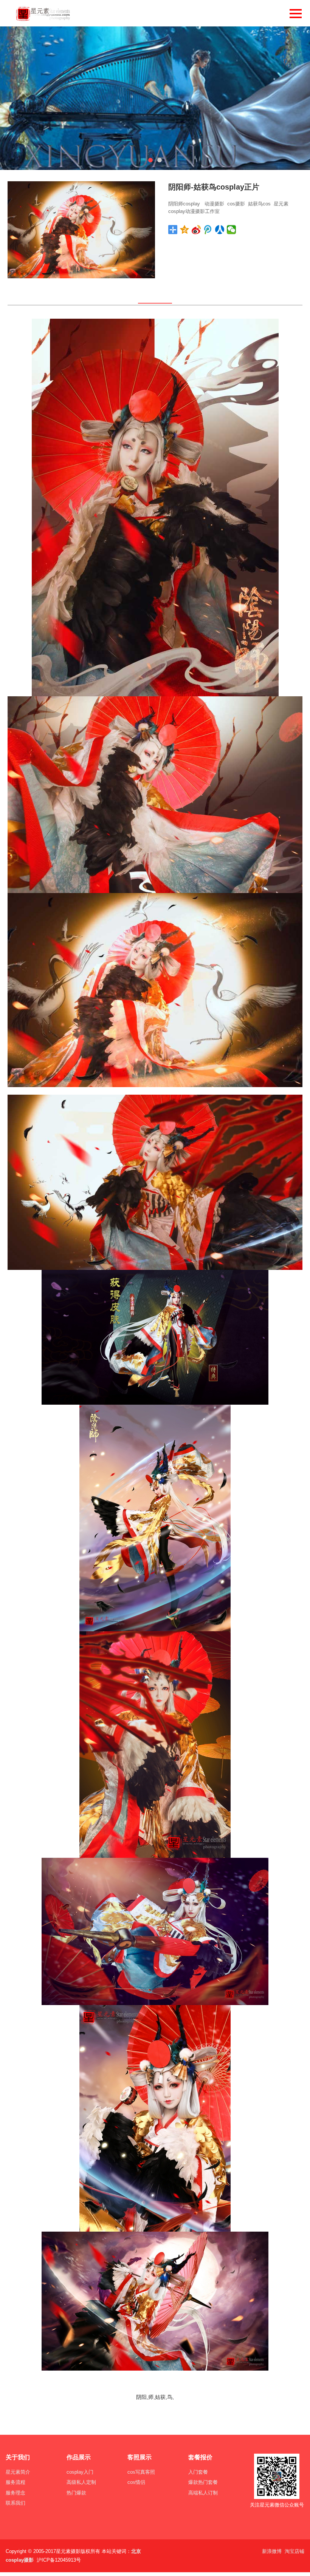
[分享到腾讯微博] (208, 230)
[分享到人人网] (220, 230)
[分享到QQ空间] (185, 230)
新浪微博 (272, 2551)
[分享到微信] (232, 230)
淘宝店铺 (294, 2551)
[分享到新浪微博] (196, 230)
